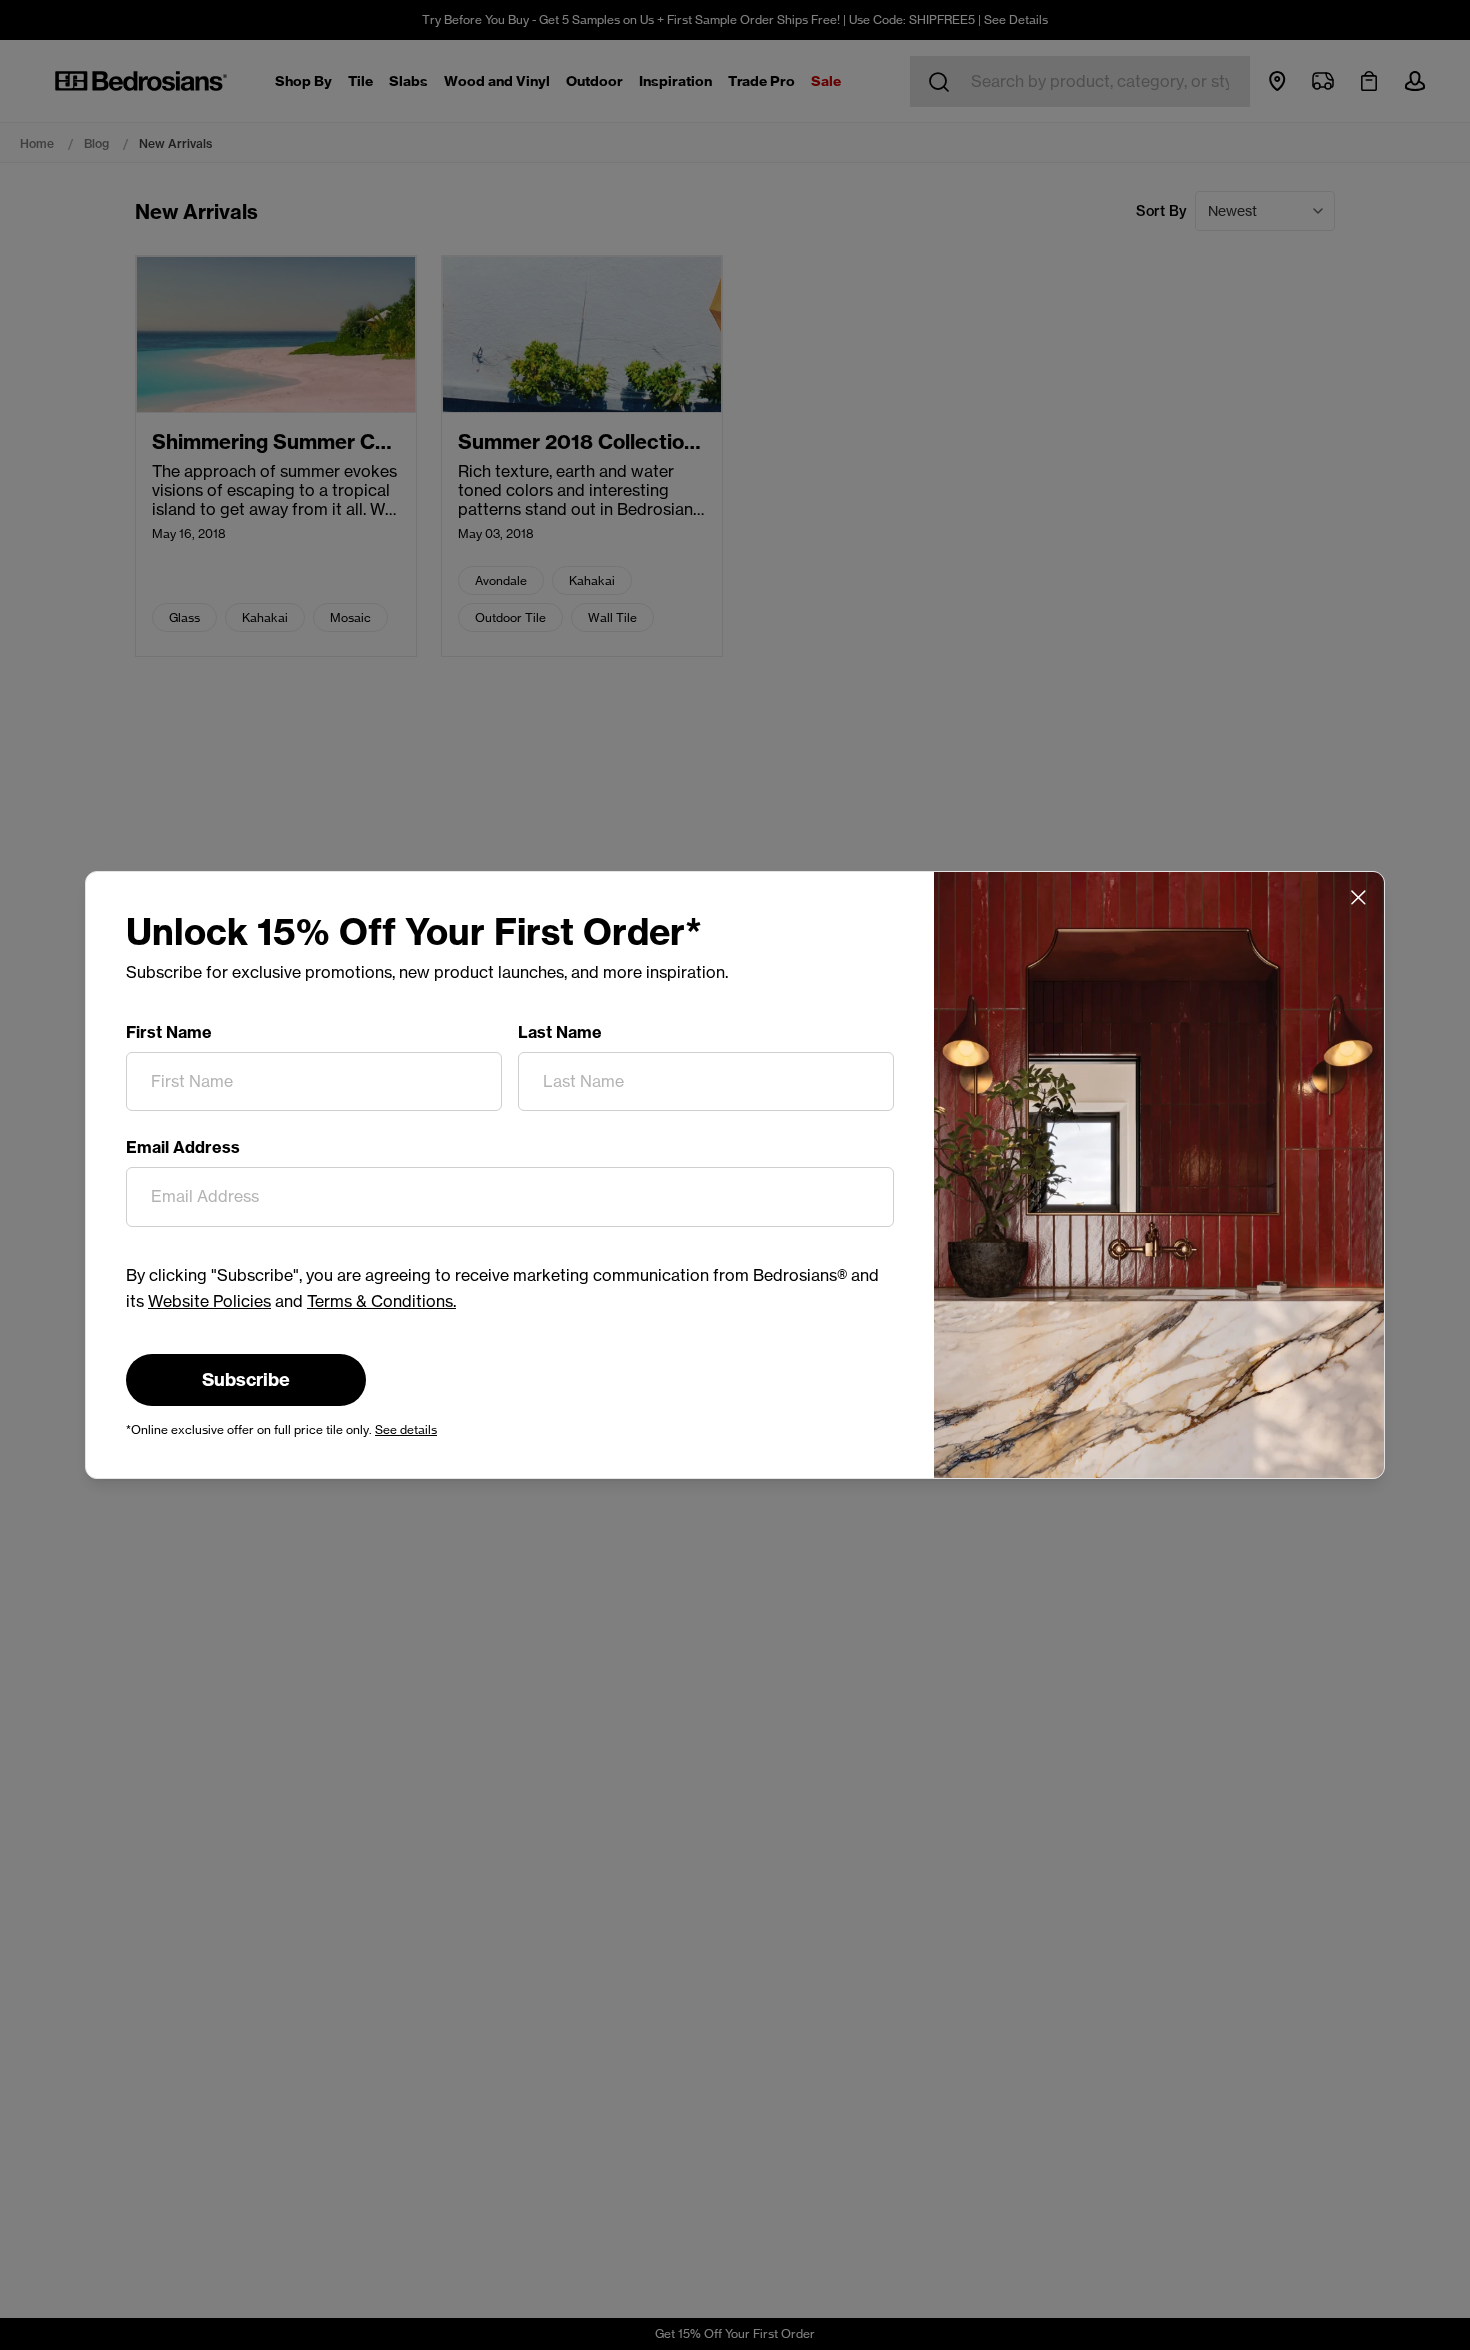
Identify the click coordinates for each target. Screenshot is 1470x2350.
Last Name (560, 1032)
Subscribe (246, 1379)
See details (406, 1429)
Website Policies (209, 1301)
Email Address (183, 1147)
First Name (169, 1032)
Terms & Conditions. (381, 1301)
